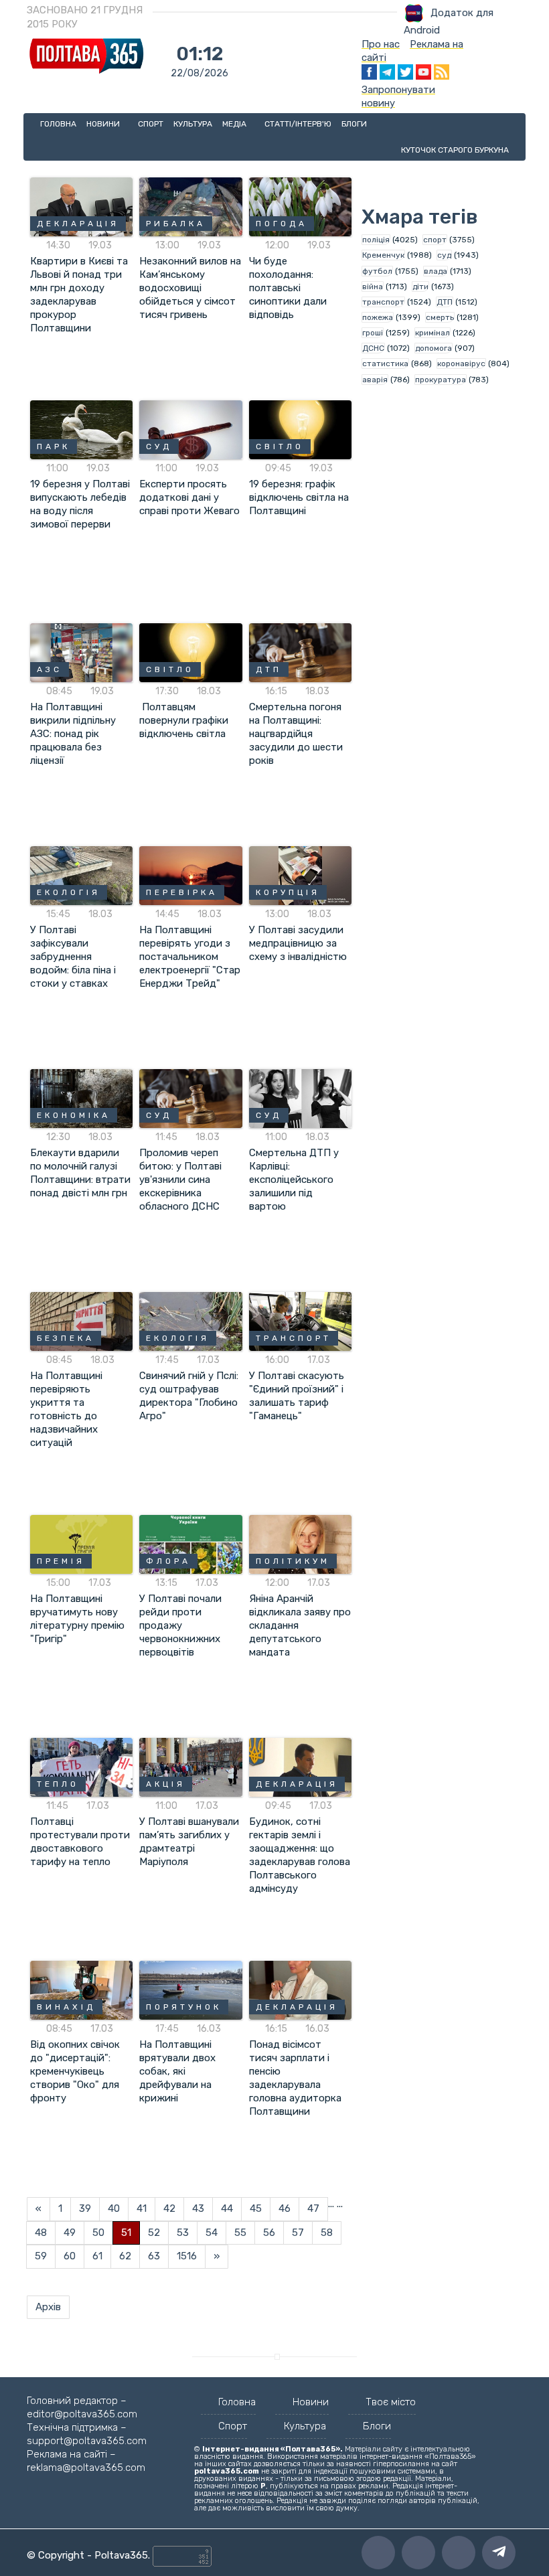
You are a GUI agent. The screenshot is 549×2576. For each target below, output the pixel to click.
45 (256, 2208)
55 (240, 2233)
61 (97, 2256)
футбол (377, 271)
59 (41, 2256)
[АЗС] (81, 652)
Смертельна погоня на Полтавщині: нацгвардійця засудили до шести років (296, 734)
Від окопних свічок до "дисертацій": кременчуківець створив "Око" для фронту (75, 2071)
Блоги (354, 124)
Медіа (235, 124)
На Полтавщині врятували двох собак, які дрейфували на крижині (177, 2071)
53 (183, 2233)
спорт (435, 240)
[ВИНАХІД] (81, 1990)
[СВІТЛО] (300, 429)
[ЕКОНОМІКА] (81, 1098)
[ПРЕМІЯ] (81, 1544)
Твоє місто (391, 2402)
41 (142, 2208)
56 (269, 2233)
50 (98, 2233)
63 (154, 2256)
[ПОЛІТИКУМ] (300, 1544)
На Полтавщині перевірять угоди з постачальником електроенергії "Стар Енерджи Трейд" (190, 957)
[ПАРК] (81, 429)
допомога (434, 348)
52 (154, 2233)
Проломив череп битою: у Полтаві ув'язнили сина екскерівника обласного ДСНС (180, 1180)
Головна (58, 124)
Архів (48, 2307)
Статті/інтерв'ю (298, 124)
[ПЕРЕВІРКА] (190, 875)
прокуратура (441, 380)
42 (169, 2208)
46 (285, 2208)
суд (444, 255)
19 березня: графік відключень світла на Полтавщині (299, 497)
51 (126, 2233)
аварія (375, 380)
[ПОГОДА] (300, 206)
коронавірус (461, 364)
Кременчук (383, 255)
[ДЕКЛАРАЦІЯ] (81, 206)
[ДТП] (300, 652)
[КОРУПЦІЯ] (300, 875)
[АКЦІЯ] (190, 1767)
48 (41, 2233)
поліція (376, 240)
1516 (187, 2256)
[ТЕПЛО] (81, 1767)
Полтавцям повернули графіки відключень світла (185, 720)
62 (125, 2256)
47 (313, 2208)
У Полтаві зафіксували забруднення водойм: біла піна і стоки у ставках (73, 957)
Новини (104, 124)
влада (436, 271)
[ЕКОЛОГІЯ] (81, 875)
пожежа (378, 317)
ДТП (445, 302)
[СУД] (190, 429)
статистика (385, 364)
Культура (193, 124)
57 (298, 2233)
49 (70, 2233)
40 (114, 2208)
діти (420, 287)
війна (373, 287)
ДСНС (373, 348)
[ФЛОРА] (190, 1544)
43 (198, 2208)
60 (70, 2256)
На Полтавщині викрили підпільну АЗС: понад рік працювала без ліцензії (73, 734)
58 (327, 2233)
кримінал (433, 333)
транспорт (383, 302)
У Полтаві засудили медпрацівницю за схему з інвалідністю (298, 943)
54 (212, 2233)
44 (227, 2208)
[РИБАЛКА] (190, 206)
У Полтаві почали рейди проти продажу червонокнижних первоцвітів (180, 1625)
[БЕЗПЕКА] (81, 1321)
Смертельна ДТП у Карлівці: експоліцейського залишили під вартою (294, 1180)
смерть (440, 317)
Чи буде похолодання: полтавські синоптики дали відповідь (288, 288)
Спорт (151, 124)
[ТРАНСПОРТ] (300, 1321)
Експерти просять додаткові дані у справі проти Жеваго (189, 497)
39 (85, 2208)
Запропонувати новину (398, 96)
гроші (373, 333)
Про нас (381, 44)
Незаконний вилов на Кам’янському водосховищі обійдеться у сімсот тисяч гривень (190, 288)
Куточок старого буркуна (455, 150)
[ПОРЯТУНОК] (190, 1990)
